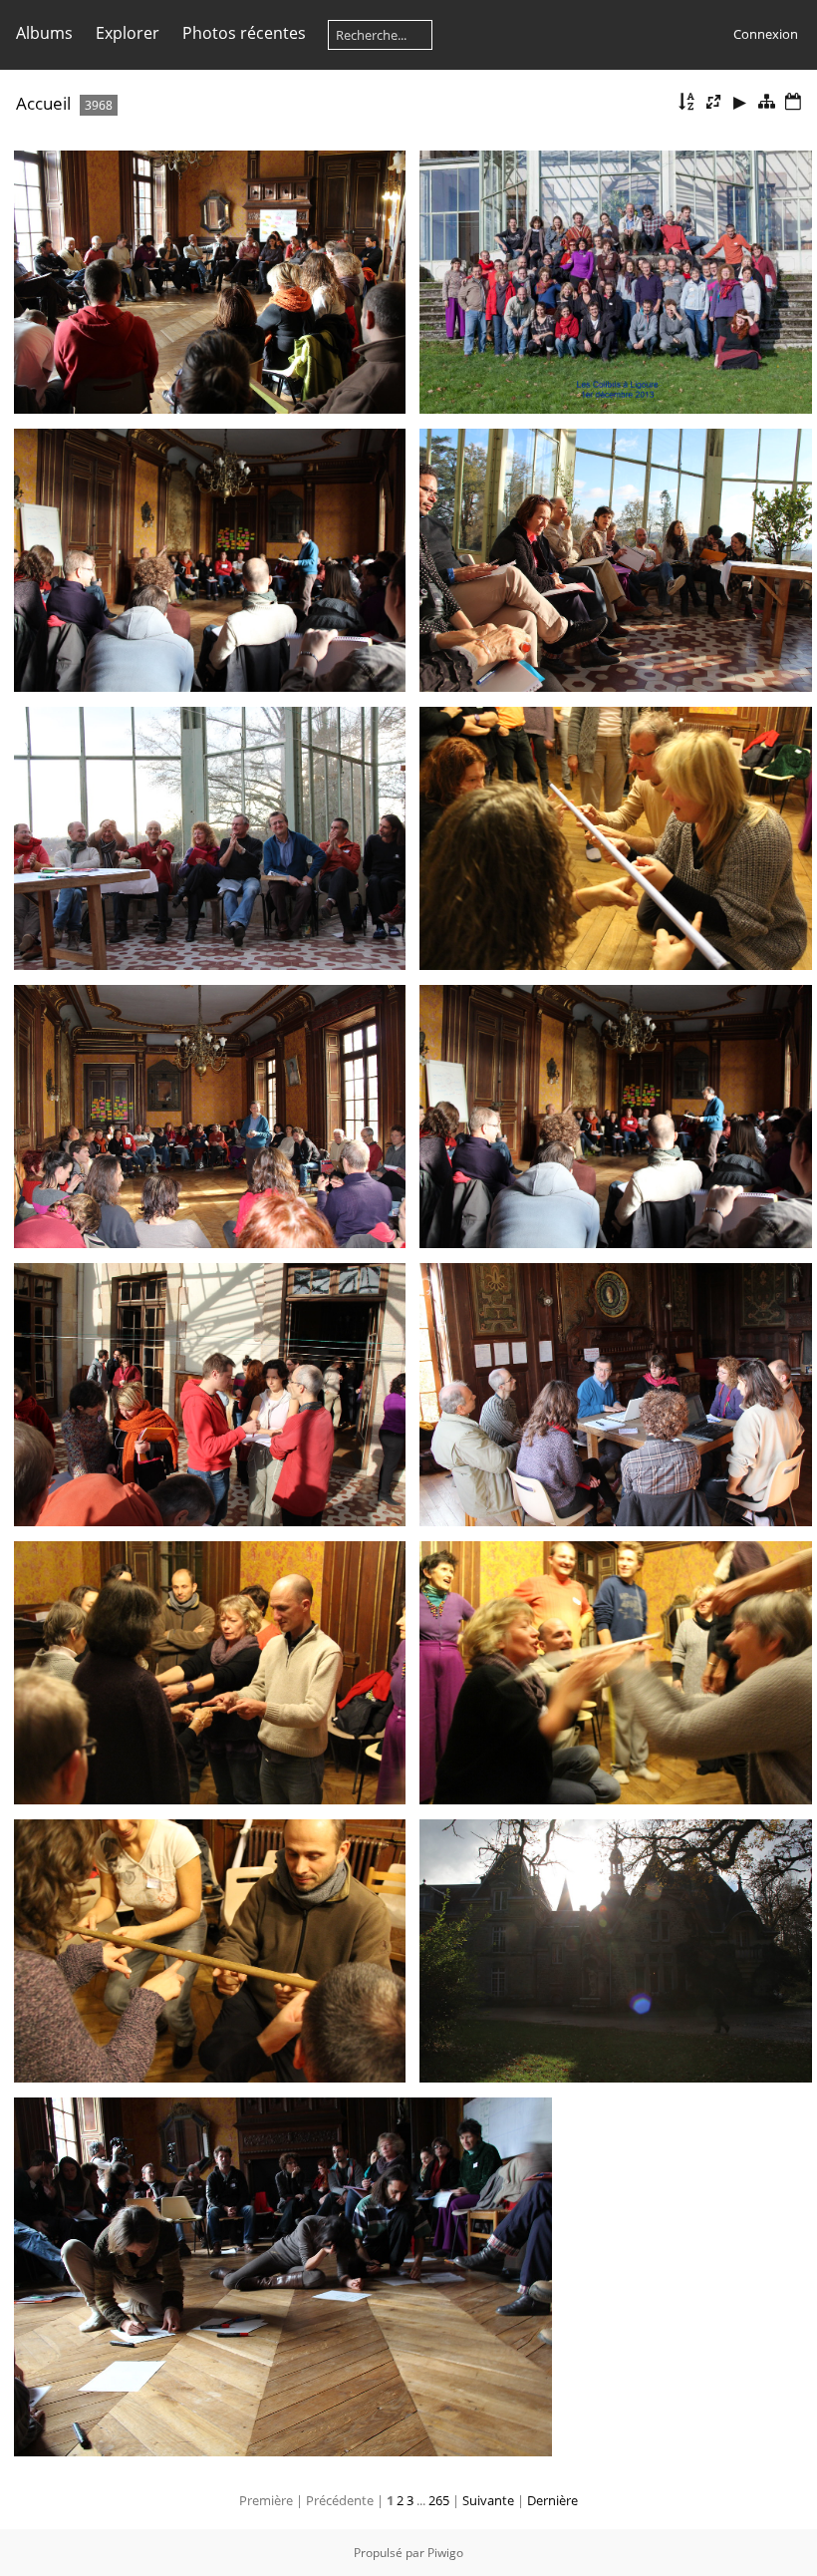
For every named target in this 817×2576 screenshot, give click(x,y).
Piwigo (445, 2553)
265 (439, 2500)
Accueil (43, 103)
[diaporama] (740, 102)
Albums (44, 33)
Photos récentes (244, 33)
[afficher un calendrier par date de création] (793, 102)
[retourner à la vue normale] (766, 102)
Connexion (766, 34)
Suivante (488, 2500)
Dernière (552, 2500)
